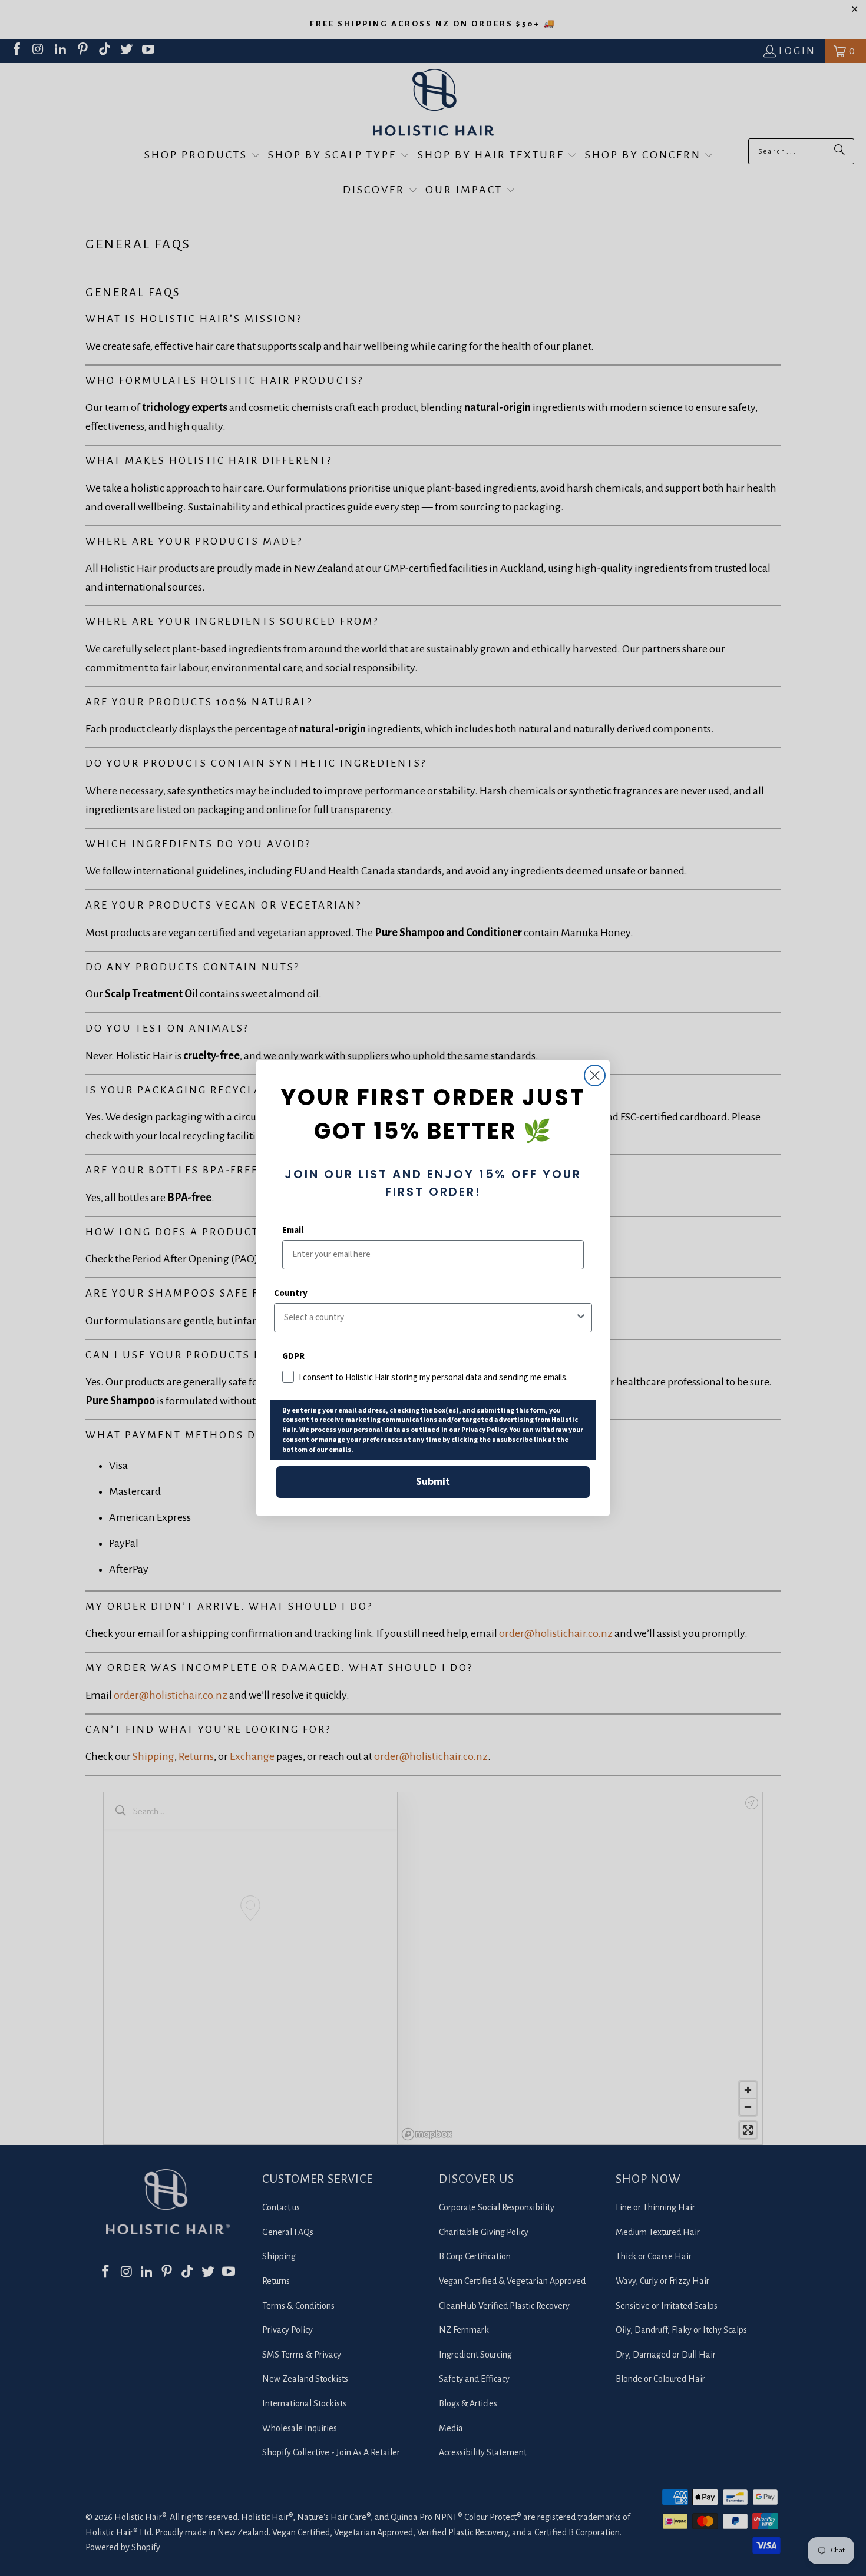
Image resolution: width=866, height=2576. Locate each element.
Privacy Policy (484, 1430)
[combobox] (429, 1318)
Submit (433, 1482)
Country (291, 1293)
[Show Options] (581, 1318)
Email (293, 1230)
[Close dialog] (595, 1075)
